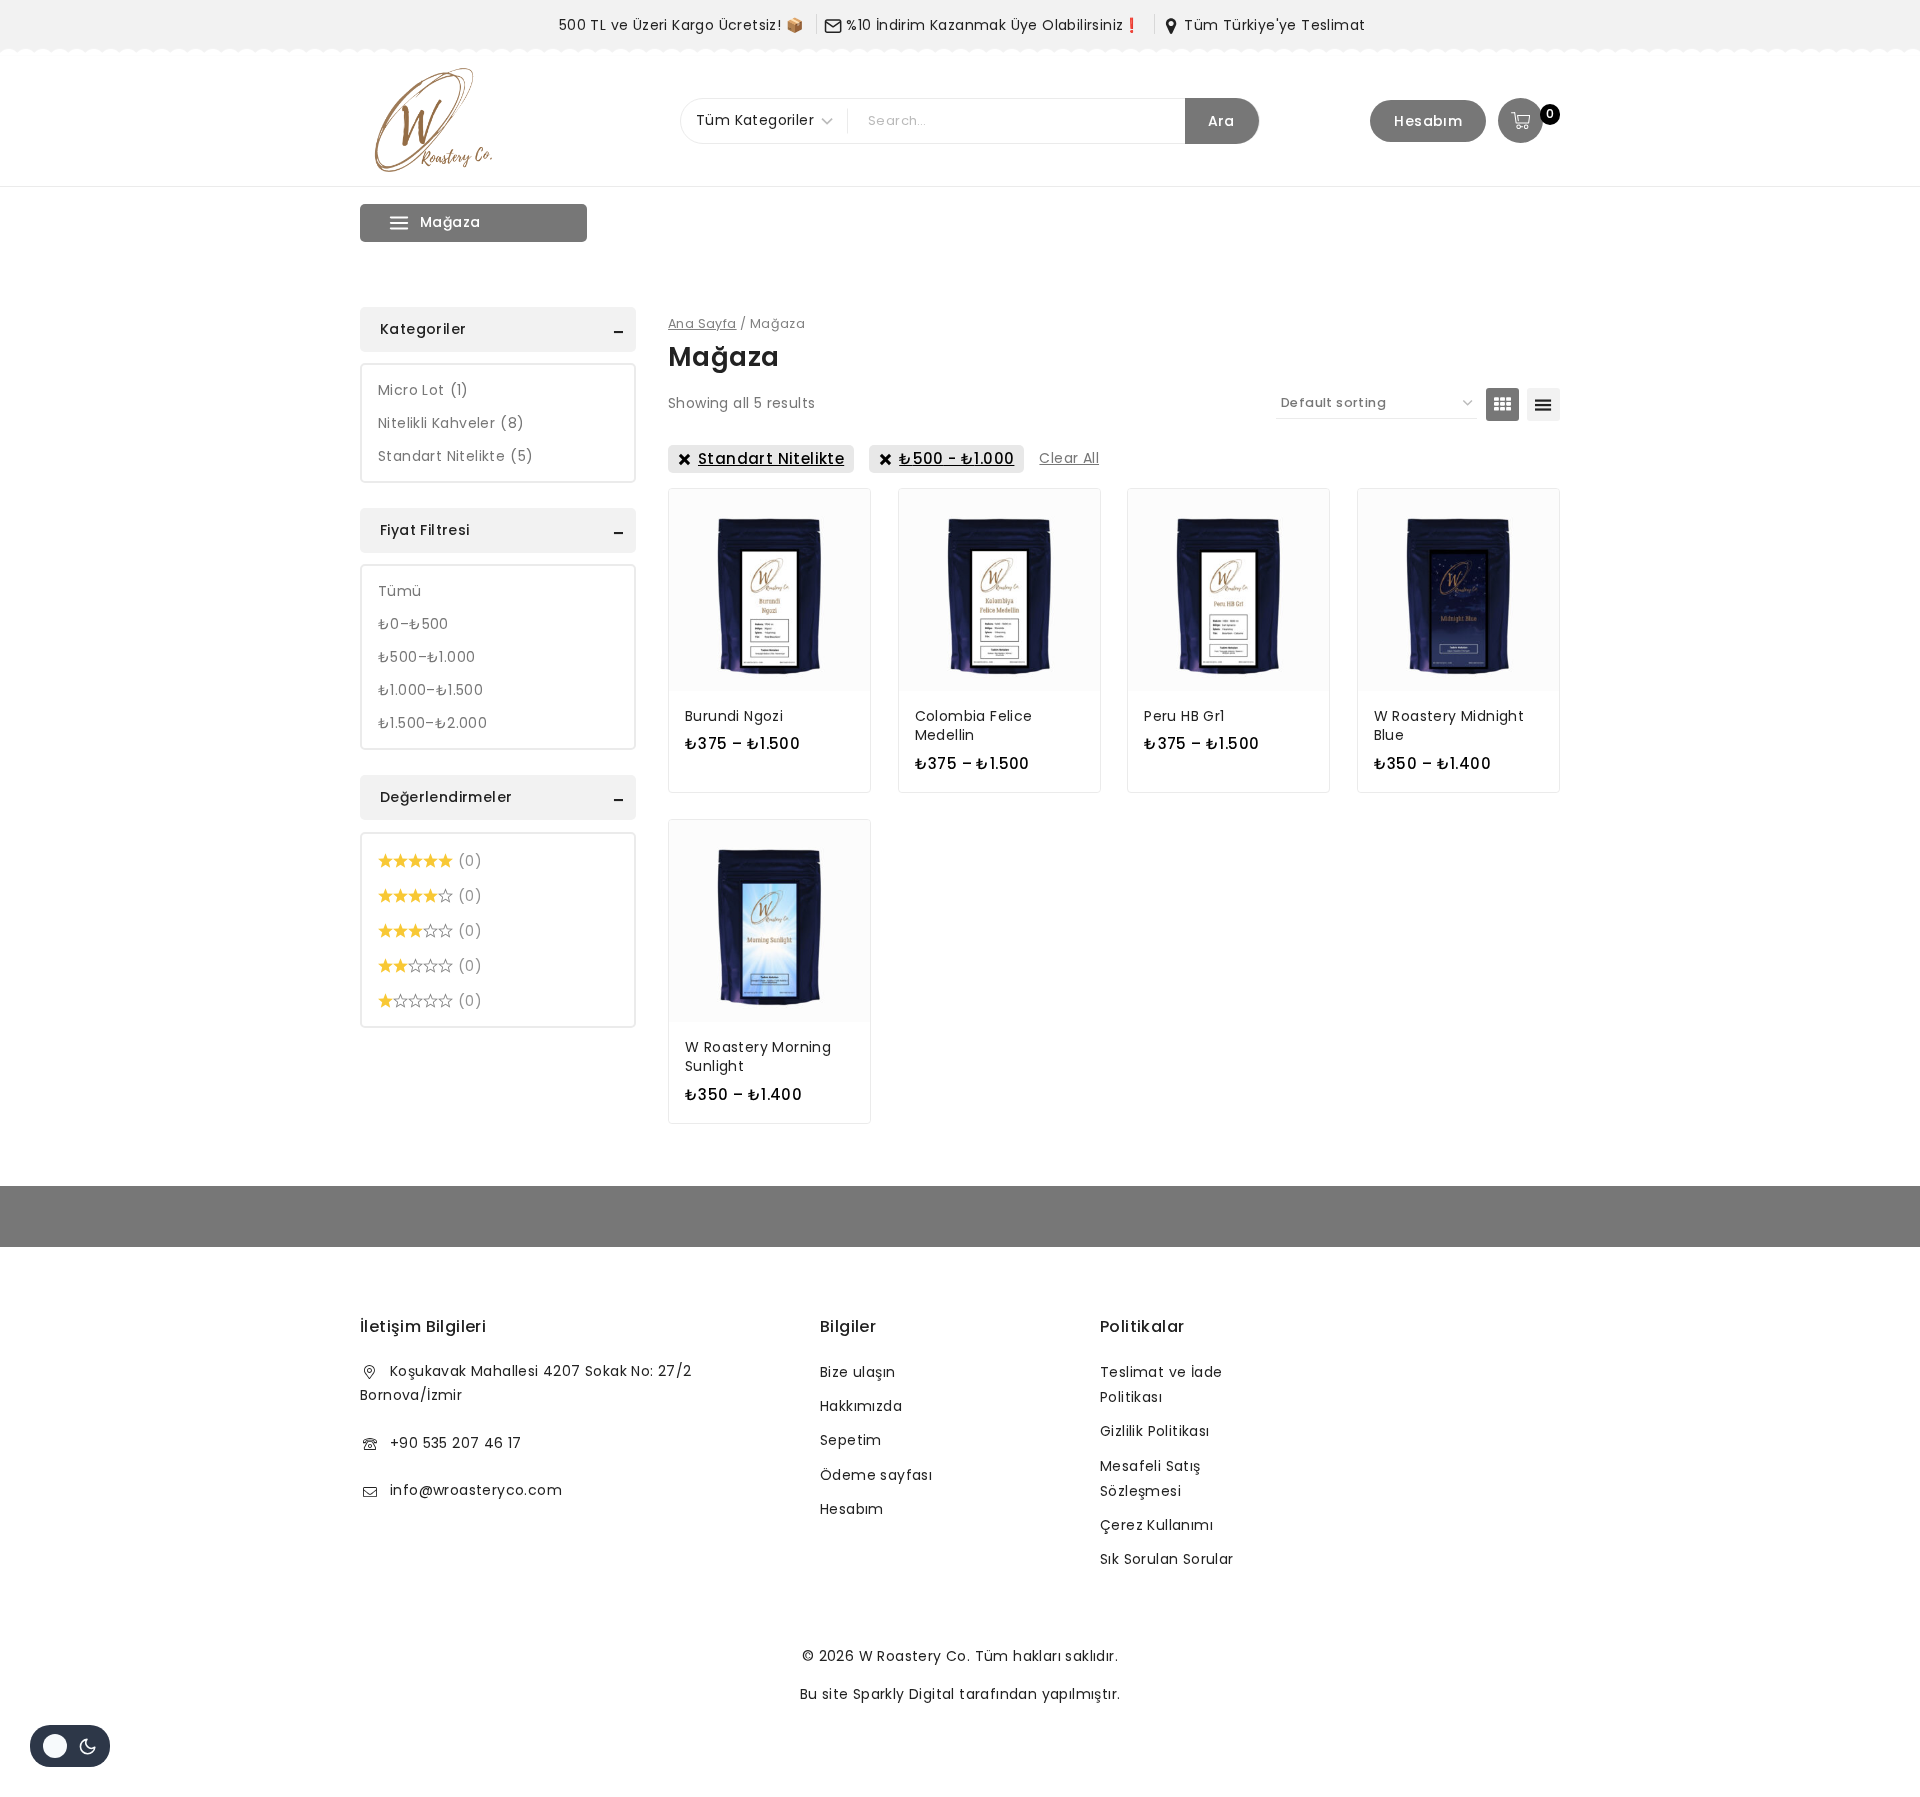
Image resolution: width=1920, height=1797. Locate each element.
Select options (769, 786)
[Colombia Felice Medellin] (999, 589)
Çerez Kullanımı (1156, 1525)
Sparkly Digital (904, 1694)
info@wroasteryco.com (476, 1490)
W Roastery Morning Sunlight (758, 1057)
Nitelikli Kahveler (451, 423)
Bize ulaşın (857, 1372)
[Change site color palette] (70, 1746)
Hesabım (1428, 121)
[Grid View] (1502, 404)
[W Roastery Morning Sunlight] (769, 920)
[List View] (1543, 404)
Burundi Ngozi (734, 716)
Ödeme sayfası (876, 1475)
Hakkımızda (861, 1406)
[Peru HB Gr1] (1228, 589)
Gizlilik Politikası (1155, 1431)
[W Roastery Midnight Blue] (1458, 589)
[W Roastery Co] (435, 121)
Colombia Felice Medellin (974, 726)
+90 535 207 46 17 (456, 1443)
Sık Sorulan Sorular (1167, 1559)
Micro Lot (423, 390)
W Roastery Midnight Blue (1449, 726)
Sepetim (851, 1440)
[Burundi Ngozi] (769, 589)
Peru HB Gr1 (1184, 716)
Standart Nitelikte (455, 456)
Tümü (400, 591)
